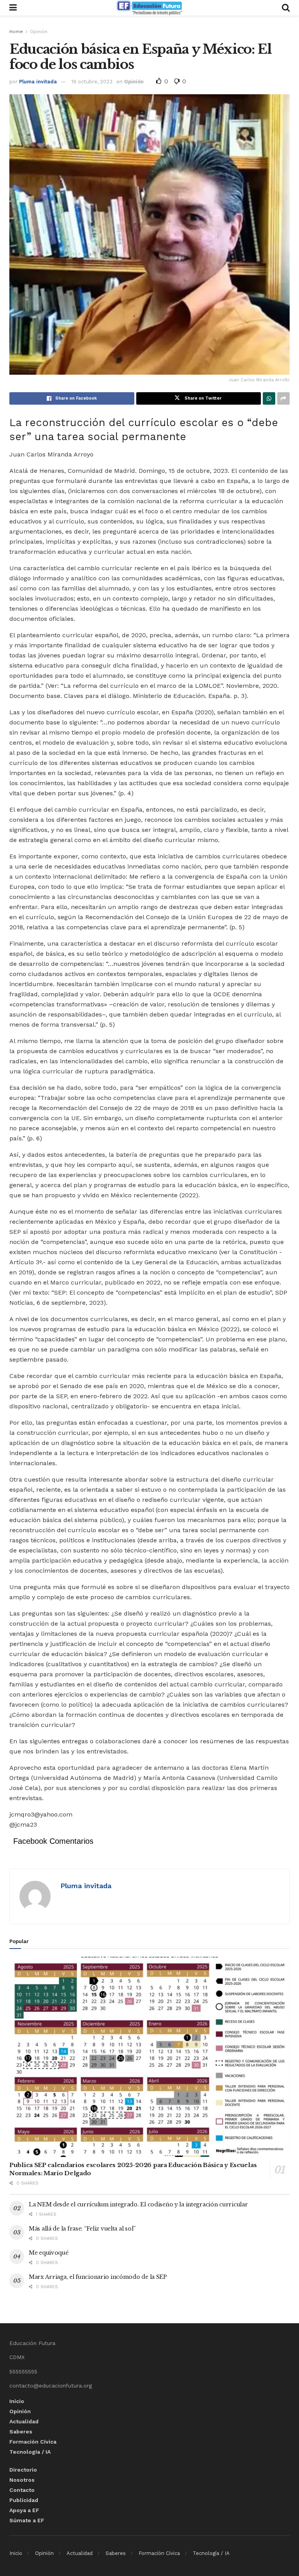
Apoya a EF (24, 2510)
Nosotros (22, 2480)
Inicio (17, 2401)
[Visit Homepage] (149, 8)
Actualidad (24, 2421)
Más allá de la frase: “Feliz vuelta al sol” (82, 2229)
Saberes (21, 2432)
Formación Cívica (33, 2442)
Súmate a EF (27, 2520)
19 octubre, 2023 (92, 82)
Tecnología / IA (30, 2452)
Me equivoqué (49, 2253)
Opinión (39, 32)
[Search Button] (286, 8)
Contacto (22, 2490)
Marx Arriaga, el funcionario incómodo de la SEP (98, 2277)
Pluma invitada (38, 82)
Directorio (23, 2470)
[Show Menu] (13, 8)
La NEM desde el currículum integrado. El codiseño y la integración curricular (138, 2204)
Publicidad (24, 2500)
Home (16, 32)
